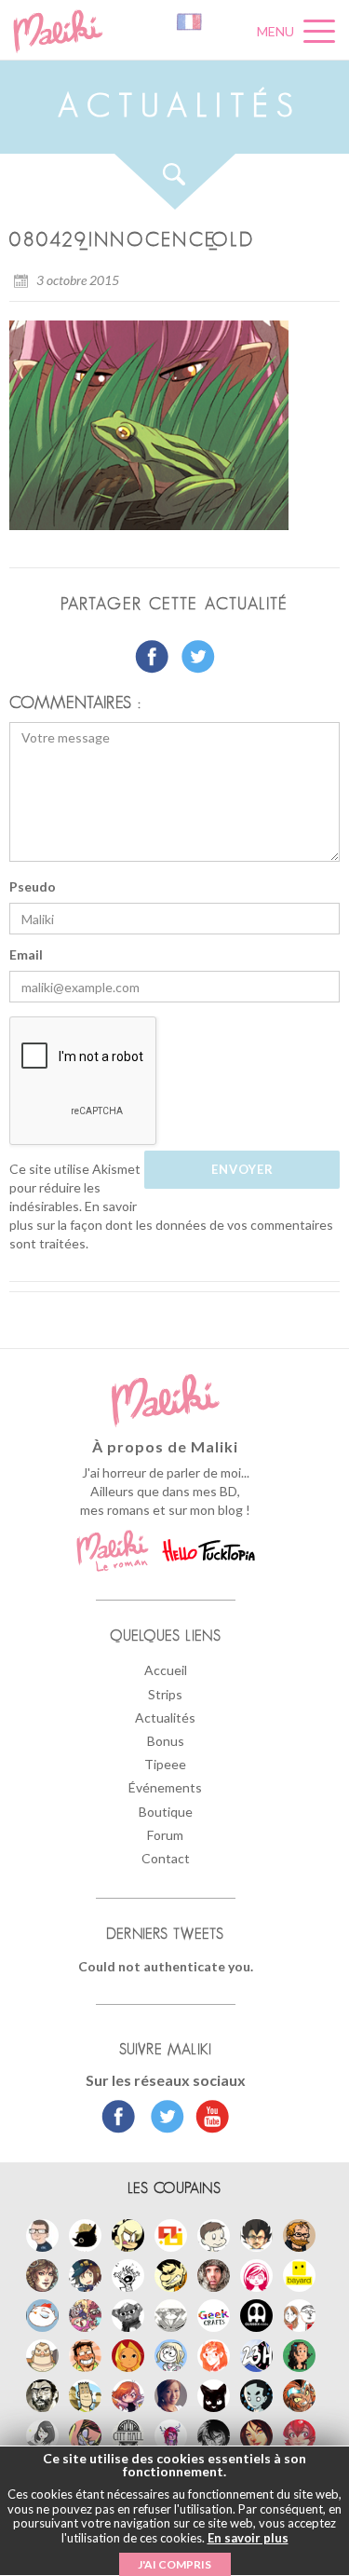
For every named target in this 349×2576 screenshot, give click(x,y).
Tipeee (165, 1764)
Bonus (166, 1741)
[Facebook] (119, 2119)
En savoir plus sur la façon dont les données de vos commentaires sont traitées (171, 1225)
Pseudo (33, 886)
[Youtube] (208, 2119)
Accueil (166, 1670)
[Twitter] (162, 2119)
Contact (166, 1858)
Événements (165, 1787)
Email (26, 954)
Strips (165, 1694)
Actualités (165, 1717)
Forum (165, 1835)
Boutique (166, 1812)
